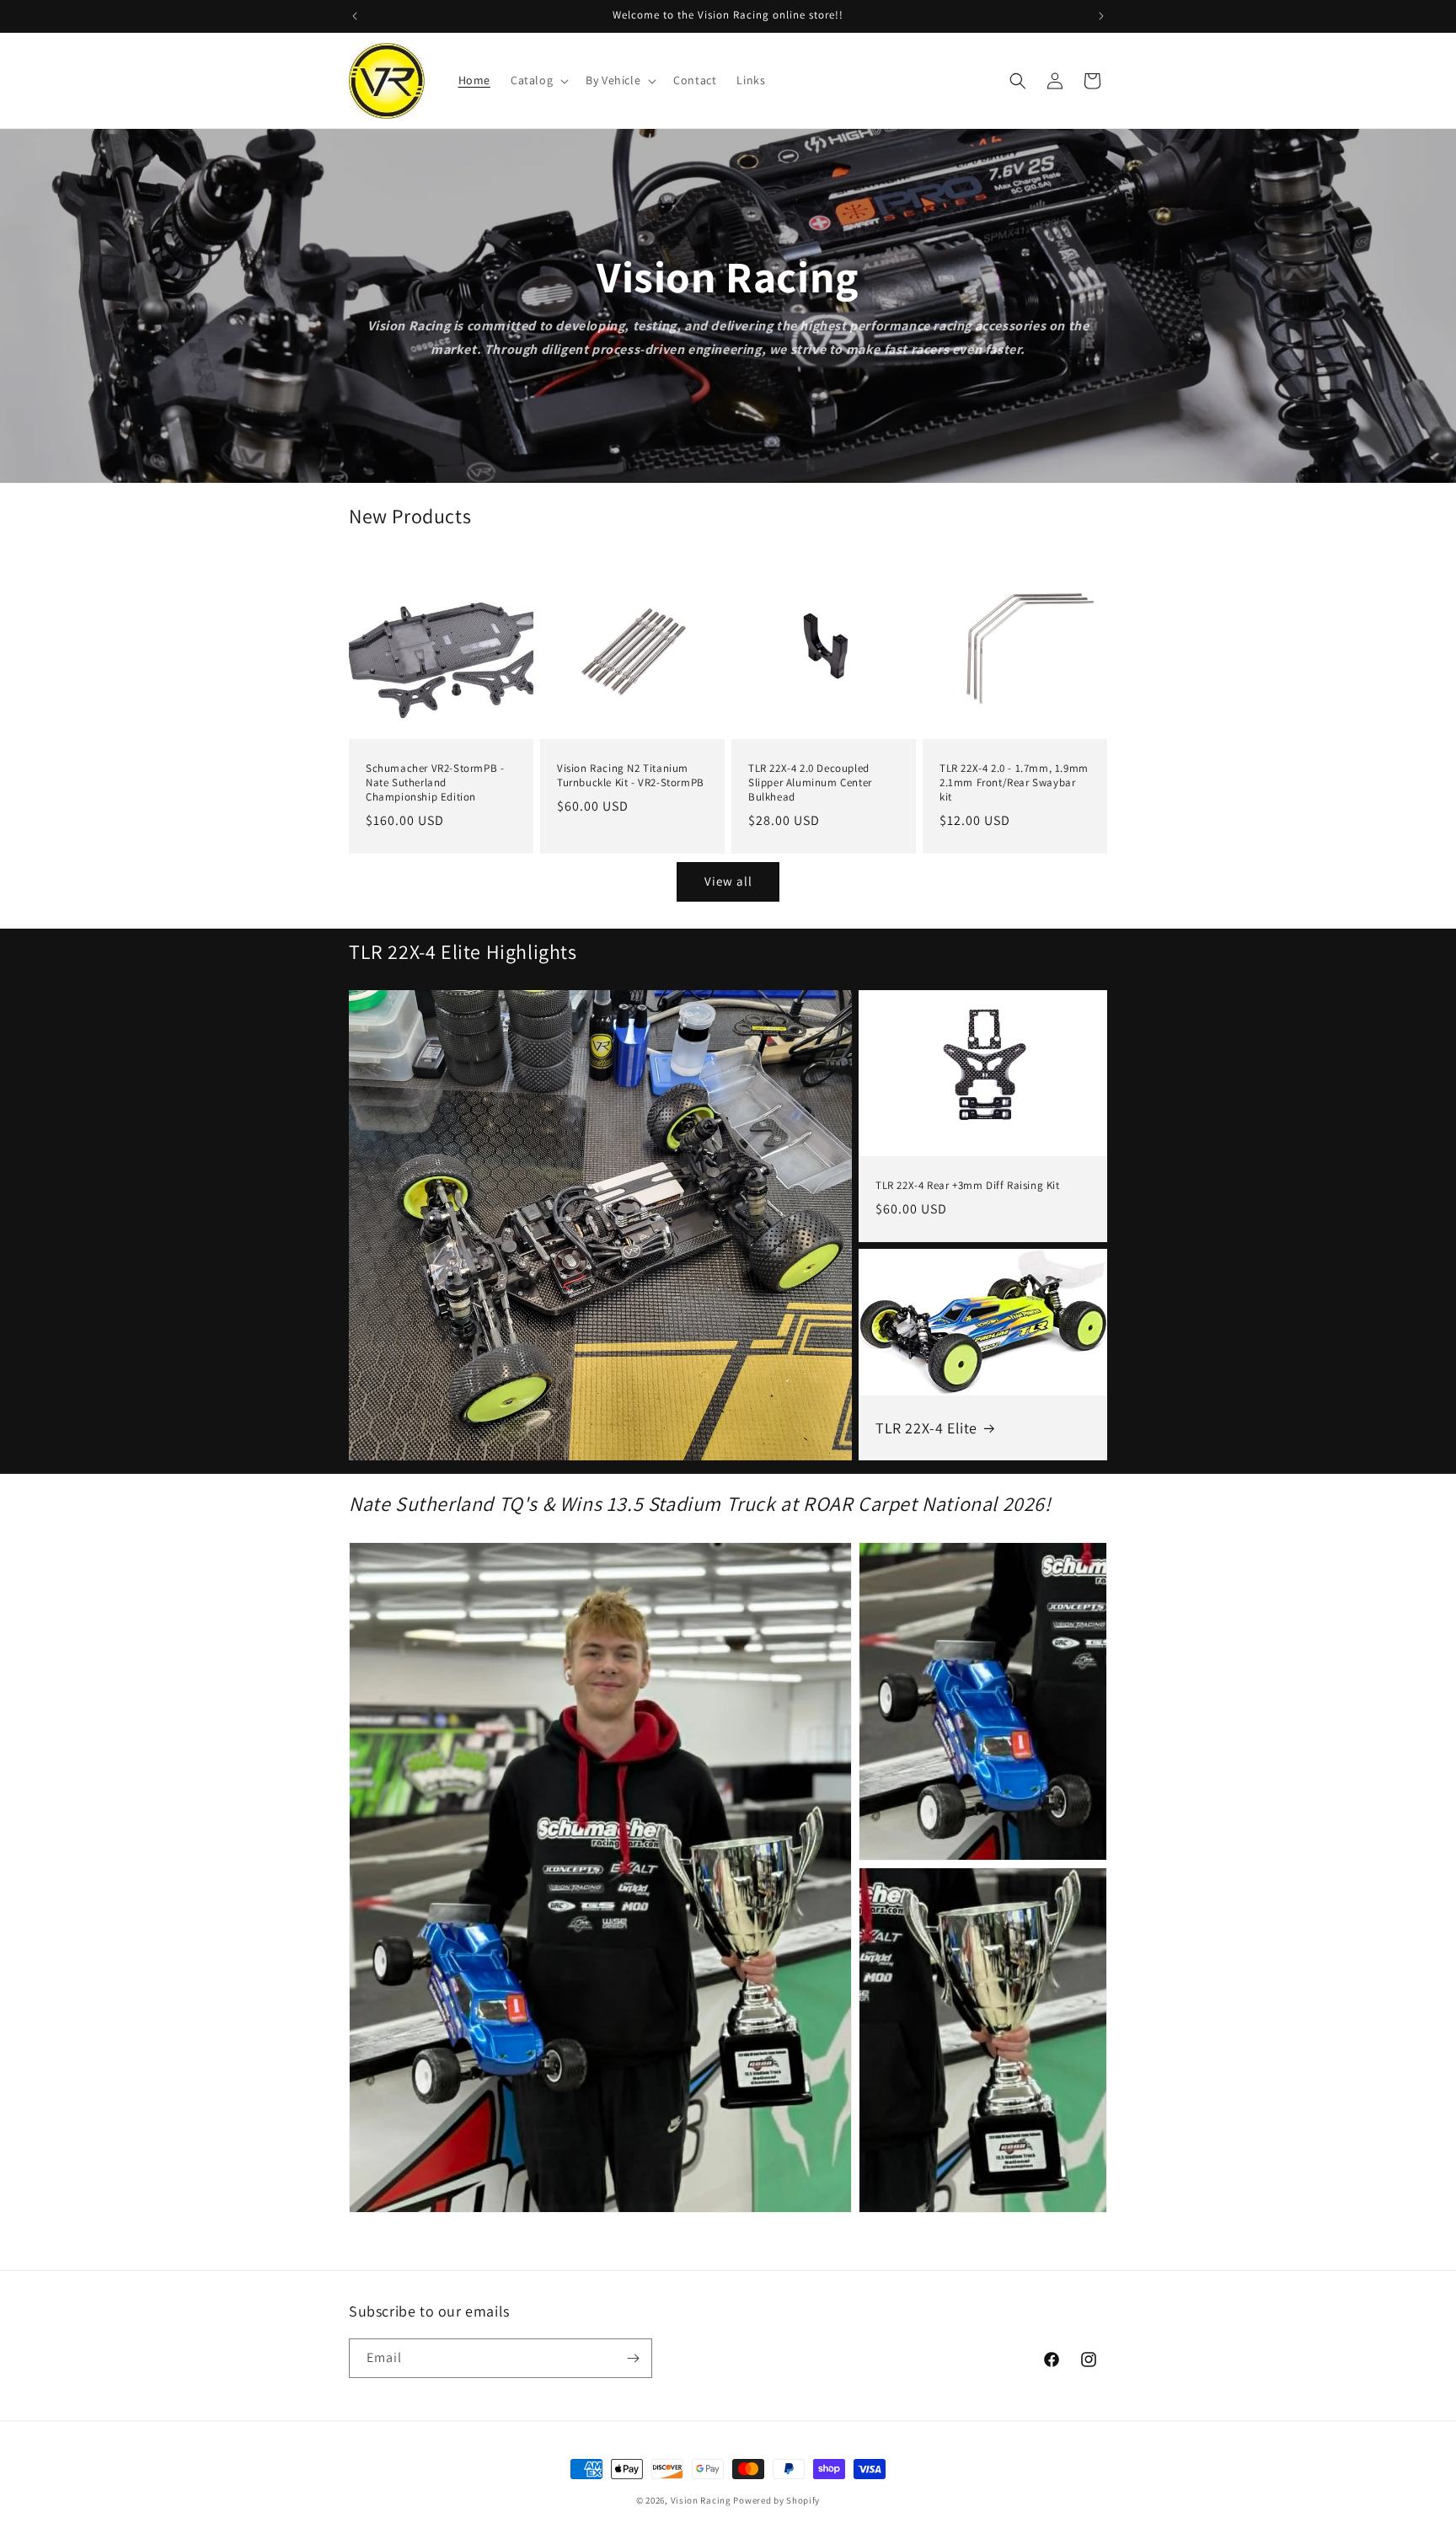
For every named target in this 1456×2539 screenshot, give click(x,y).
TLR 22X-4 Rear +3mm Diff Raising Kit (968, 1186)
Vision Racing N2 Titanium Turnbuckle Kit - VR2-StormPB (631, 776)
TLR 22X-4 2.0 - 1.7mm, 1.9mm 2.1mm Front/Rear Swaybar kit (1014, 783)
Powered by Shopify (776, 2500)
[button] (538, 80)
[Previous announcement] (355, 16)
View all (728, 881)
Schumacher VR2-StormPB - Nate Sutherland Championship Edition (435, 783)
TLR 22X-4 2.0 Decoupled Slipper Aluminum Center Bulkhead (810, 783)
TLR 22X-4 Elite (926, 1428)
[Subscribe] (633, 2358)
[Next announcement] (1101, 16)
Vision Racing (701, 2500)
